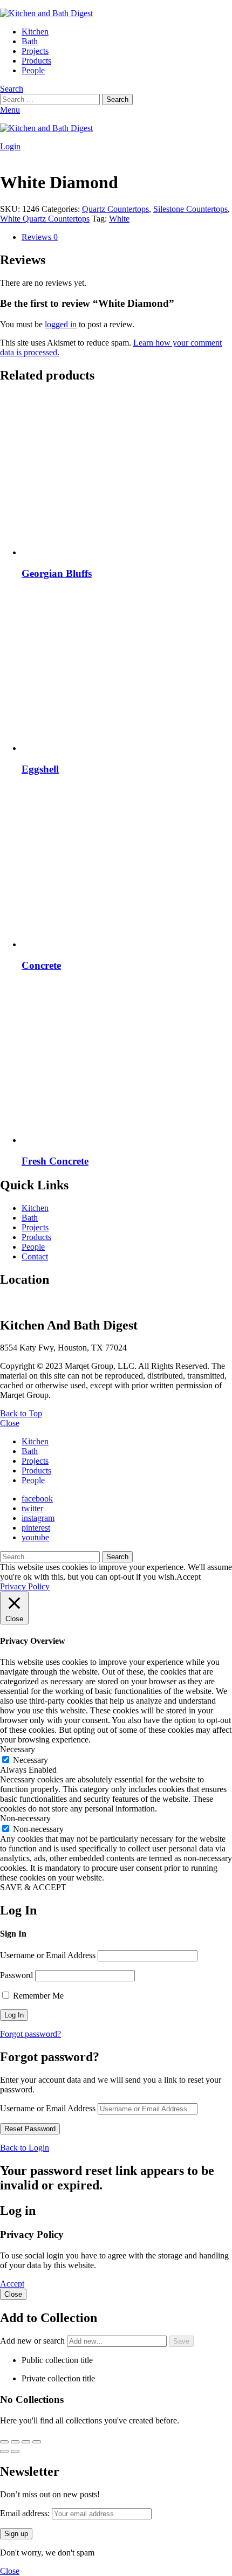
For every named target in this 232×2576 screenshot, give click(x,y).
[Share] (26, 2442)
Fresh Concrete (55, 1161)
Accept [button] (189, 1577)
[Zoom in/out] (4, 2442)
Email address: (26, 2513)
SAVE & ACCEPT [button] (33, 1887)
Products (36, 61)
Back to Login (25, 2148)
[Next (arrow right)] (15, 2451)
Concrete (41, 965)
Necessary (30, 1760)
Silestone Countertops (190, 209)
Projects (35, 51)
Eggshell (40, 769)
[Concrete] (127, 867)
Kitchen (35, 32)
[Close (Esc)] (37, 2442)
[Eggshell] (127, 671)
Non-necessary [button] (25, 1818)
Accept (12, 2284)
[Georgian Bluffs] (127, 476)
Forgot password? (30, 2034)
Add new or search (33, 2341)
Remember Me (37, 1996)
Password (16, 1975)
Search (117, 99)
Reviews (40, 237)
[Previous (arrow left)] (4, 2451)
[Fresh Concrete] (127, 1063)
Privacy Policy (25, 1586)
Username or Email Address (48, 1955)
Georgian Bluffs (57, 573)
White (119, 219)
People (33, 70)
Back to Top (21, 1413)
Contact (35, 1256)
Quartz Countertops (115, 209)
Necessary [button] (18, 1749)
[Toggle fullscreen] (15, 2442)
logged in (61, 324)
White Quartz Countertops (45, 219)
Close (10, 1423)
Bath (30, 41)
